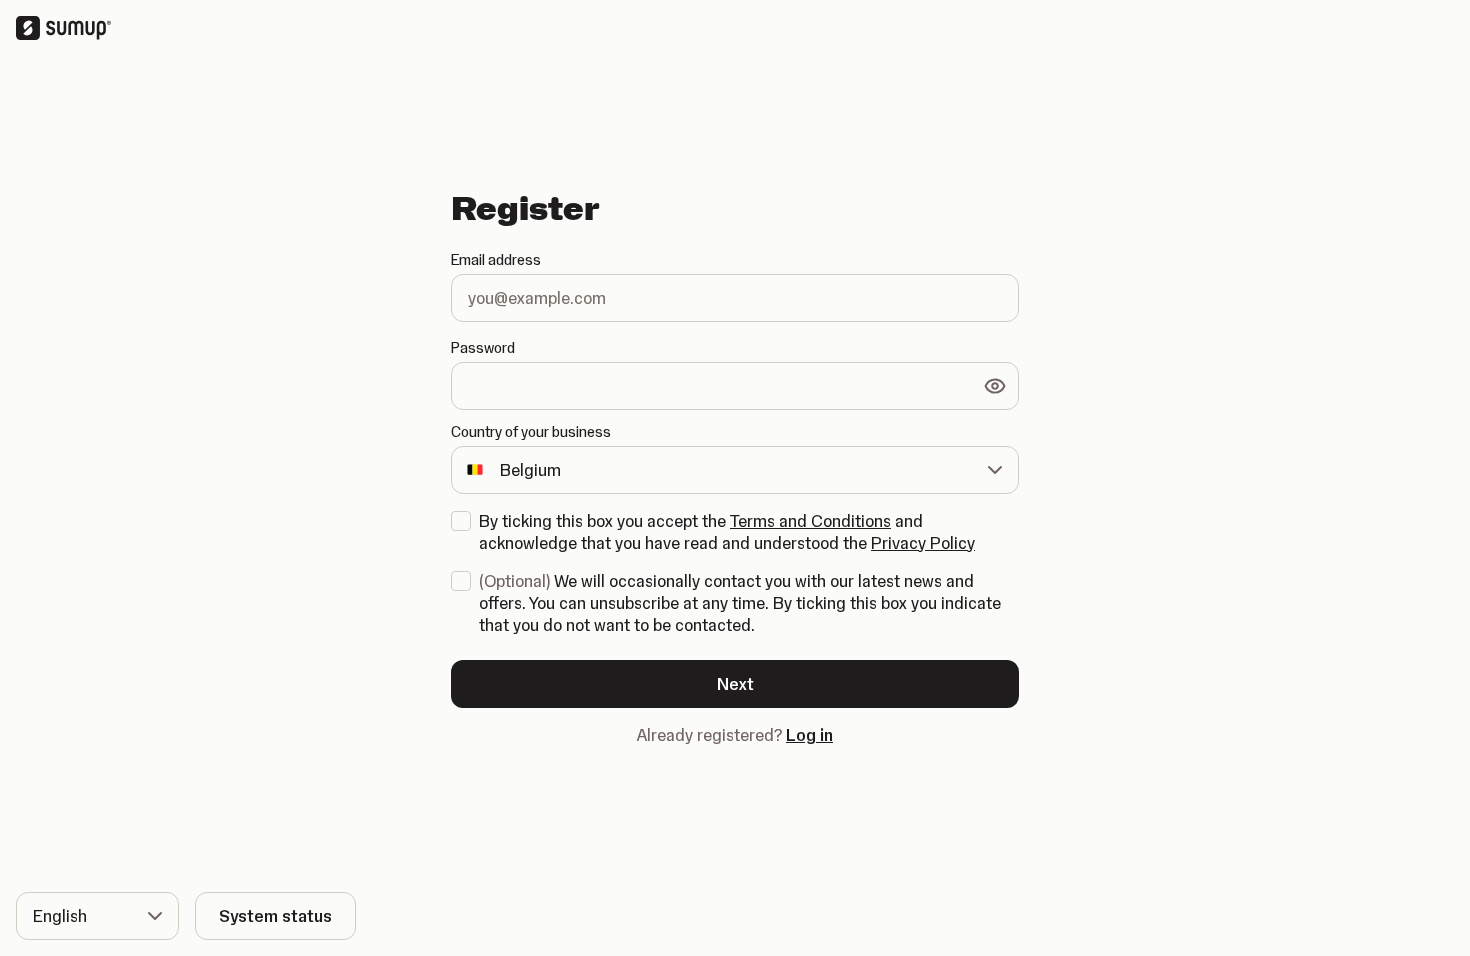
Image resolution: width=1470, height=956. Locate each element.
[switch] (995, 386)
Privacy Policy (923, 543)
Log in (809, 735)
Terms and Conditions (810, 521)
